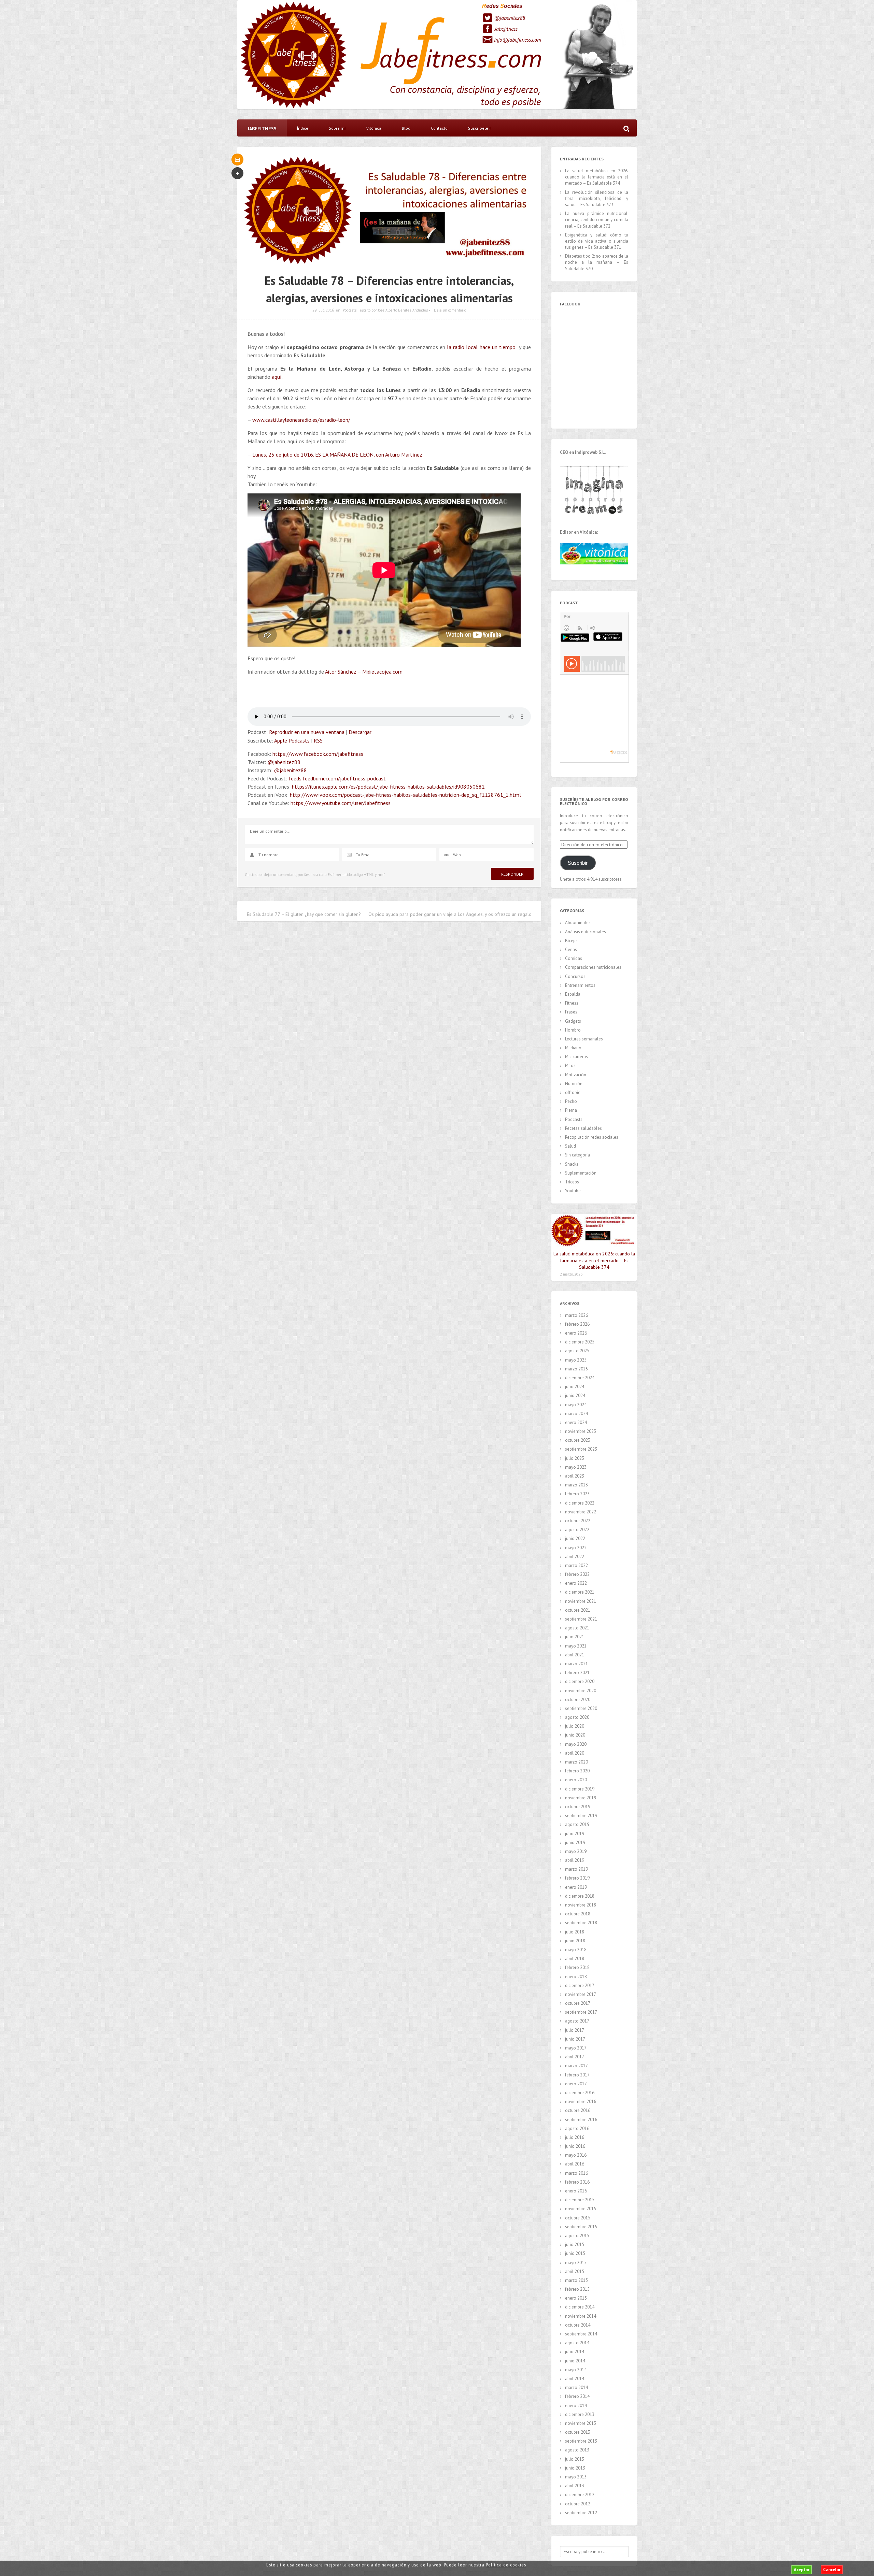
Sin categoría (577, 1155)
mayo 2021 (576, 1646)
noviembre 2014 (581, 2316)
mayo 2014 (576, 2370)
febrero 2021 (577, 1673)
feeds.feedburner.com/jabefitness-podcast (337, 778)
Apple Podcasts (292, 740)
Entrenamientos (580, 985)
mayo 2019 (576, 1851)
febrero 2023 (577, 1494)
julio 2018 (575, 1932)
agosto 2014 (577, 2343)
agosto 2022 (577, 1530)
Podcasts (350, 310)
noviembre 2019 (581, 1798)
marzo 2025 (576, 1369)
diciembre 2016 (580, 2093)
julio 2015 (575, 2244)
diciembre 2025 (580, 1342)
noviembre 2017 (581, 1994)
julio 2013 (575, 2459)
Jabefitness (506, 29)
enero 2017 (576, 2084)
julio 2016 (575, 2137)
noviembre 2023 (581, 1431)
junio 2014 (575, 2361)
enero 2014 (576, 2406)
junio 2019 (575, 1843)
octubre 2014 (578, 2325)
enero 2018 (576, 1977)
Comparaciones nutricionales (593, 967)
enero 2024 (576, 1422)
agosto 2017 (577, 2021)
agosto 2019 (577, 1824)
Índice (303, 128)
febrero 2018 (577, 1967)
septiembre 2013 (581, 2441)
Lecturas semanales (584, 1039)
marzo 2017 (576, 2066)
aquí (277, 377)
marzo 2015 (576, 2280)
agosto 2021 (577, 1628)
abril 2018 (575, 1959)
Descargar (360, 732)
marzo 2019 (576, 1869)
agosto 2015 (577, 2236)
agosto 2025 (577, 1351)
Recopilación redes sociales (592, 1137)
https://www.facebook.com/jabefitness (318, 754)
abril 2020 (575, 1753)
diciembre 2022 (580, 1503)
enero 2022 (576, 1583)
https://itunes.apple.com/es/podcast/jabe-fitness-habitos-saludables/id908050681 (388, 787)
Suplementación (581, 1173)
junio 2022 (575, 1538)
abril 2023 (575, 1476)
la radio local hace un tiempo (482, 347)
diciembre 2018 (580, 1896)
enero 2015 (576, 2298)
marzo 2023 (576, 1485)
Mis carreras (576, 1057)
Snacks (572, 1164)
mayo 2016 (576, 2155)
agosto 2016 (577, 2128)
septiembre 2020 (581, 1708)
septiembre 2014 (581, 2334)
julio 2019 (575, 1834)
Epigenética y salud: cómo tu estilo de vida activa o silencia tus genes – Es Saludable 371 (597, 241)
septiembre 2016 (581, 2120)
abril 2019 (575, 1860)
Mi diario (573, 1048)
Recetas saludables (583, 1128)
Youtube (573, 1191)
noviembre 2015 (581, 2209)
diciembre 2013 (580, 2414)
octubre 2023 (578, 1440)
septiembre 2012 (581, 2513)
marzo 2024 (576, 1414)
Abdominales (578, 923)
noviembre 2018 (581, 1905)
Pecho (571, 1101)
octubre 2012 (578, 2504)
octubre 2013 (578, 2432)
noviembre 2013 (581, 2423)
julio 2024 (575, 1387)
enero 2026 (576, 1333)
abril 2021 (575, 1655)
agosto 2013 (577, 2450)
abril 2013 (575, 2486)
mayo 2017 (576, 2048)
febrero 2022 (577, 1574)
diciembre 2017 (580, 1985)
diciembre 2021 (580, 1592)
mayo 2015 (576, 2263)
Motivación (576, 1075)
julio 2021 (575, 1637)
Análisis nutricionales (586, 932)
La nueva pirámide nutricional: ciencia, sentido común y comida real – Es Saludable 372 (597, 220)
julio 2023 (575, 1458)
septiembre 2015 (581, 2227)
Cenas (571, 949)
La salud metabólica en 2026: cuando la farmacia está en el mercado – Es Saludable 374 (597, 177)
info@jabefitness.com (518, 40)
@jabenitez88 (510, 18)
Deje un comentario (450, 310)
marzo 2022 (576, 1565)
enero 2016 (576, 2191)
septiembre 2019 (581, 1816)
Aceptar (802, 2570)
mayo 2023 (576, 1467)
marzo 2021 (576, 1664)
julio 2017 (575, 2030)
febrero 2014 (577, 2396)
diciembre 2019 (580, 1789)
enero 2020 (576, 1780)
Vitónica (374, 128)
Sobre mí (337, 128)
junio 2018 (575, 1941)
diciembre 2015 (580, 2200)
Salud (570, 1146)
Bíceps (571, 941)
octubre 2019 (578, 1807)
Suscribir (578, 863)
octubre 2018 (578, 1914)
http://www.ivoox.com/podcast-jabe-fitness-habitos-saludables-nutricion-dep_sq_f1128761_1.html (405, 795)
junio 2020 (575, 1735)
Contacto (439, 128)
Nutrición (574, 1084)
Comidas (574, 958)
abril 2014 (575, 2379)
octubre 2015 (578, 2218)
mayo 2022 (576, 1548)
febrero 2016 (577, 2182)
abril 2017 (575, 2057)
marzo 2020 (576, 1762)
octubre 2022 (578, 1521)
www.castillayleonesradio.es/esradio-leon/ (301, 420)
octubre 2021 (578, 1610)
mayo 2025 (576, 1360)
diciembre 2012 (580, 2495)
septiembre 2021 (581, 1619)
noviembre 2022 (581, 1512)
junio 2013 (575, 2468)
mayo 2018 (576, 1950)
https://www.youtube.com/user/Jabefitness (341, 803)
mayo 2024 (576, 1405)
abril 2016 (575, 2164)
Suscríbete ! (479, 128)
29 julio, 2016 (323, 310)
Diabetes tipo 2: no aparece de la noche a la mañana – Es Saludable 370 (597, 262)
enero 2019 (576, 1887)
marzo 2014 (576, 2387)
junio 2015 (575, 2253)
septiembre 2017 (581, 2012)
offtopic (573, 1092)
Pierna (571, 1110)
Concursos (575, 976)
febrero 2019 (577, 1878)
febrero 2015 (577, 2289)
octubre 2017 (578, 2003)
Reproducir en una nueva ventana (307, 732)
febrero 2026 (577, 1324)
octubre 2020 (578, 1700)
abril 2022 (575, 1557)
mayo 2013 (576, 2477)
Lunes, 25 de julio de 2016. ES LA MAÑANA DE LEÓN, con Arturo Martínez (337, 455)
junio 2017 (575, 2039)
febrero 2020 (577, 1771)
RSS (318, 740)
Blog (406, 128)
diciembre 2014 (580, 2307)
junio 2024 (575, 1395)
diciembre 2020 (580, 1681)
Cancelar (832, 2570)
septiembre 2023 (581, 1449)
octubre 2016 (578, 2110)
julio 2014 (575, 2352)
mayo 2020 (576, 1744)
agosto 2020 (577, 1717)
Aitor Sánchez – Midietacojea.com (364, 672)
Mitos (570, 1066)
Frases (571, 1012)
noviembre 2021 (581, 1601)
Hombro (573, 1030)
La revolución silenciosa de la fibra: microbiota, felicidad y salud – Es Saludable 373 (597, 198)
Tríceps (572, 1182)
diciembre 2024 (580, 1378)
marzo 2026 (576, 1315)
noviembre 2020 (581, 1691)
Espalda (573, 994)
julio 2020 (575, 1726)
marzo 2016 (576, 2173)
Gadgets (573, 1021)
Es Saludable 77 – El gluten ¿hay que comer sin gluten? (304, 914)
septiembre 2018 (581, 1923)
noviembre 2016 (581, 2102)
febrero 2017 (577, 2075)
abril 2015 (575, 2271)
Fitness (572, 1003)
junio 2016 (575, 2146)
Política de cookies (506, 2565)
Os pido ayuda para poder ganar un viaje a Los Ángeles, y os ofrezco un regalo (450, 914)
